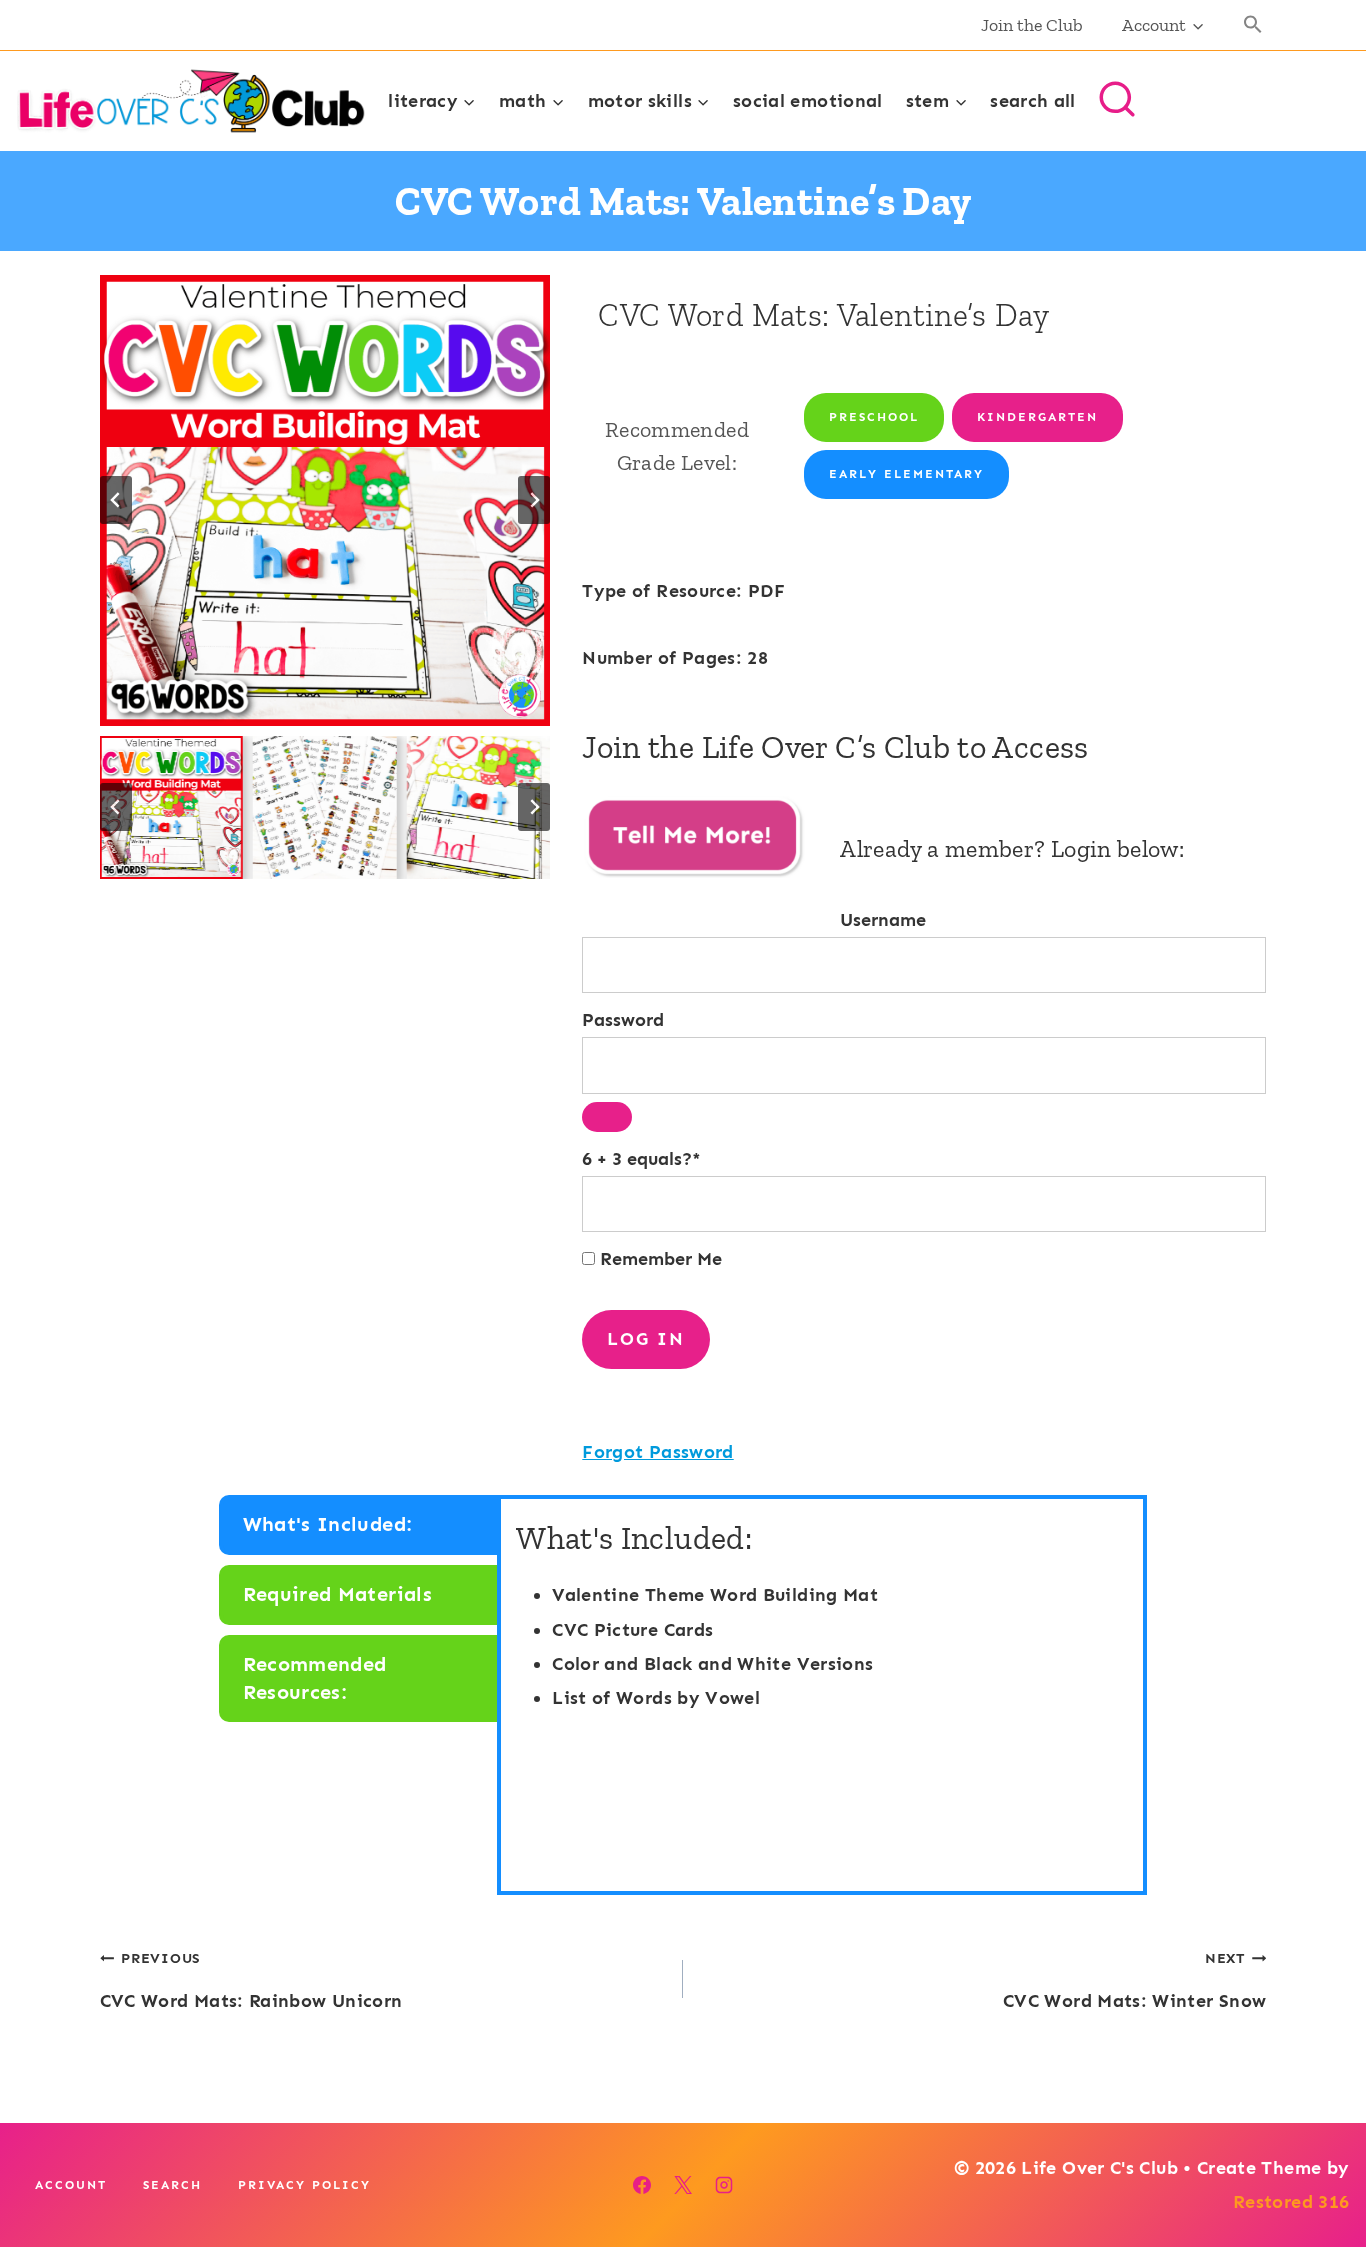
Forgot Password (657, 1452)
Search (172, 2185)
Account (71, 2185)
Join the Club (1032, 25)
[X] (683, 2185)
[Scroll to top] (1318, 2169)
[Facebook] (642, 2185)
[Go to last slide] (116, 500)
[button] (1253, 25)
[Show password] (607, 1117)
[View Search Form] (1117, 101)
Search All (1033, 101)
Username (883, 920)
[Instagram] (724, 2185)
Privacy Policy (304, 2185)
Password (623, 1020)
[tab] (360, 1525)
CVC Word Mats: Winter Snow (1134, 1980)
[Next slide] (534, 500)
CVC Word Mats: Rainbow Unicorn (251, 1980)
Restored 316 (1291, 2202)
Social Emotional (808, 101)
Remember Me (658, 1259)
